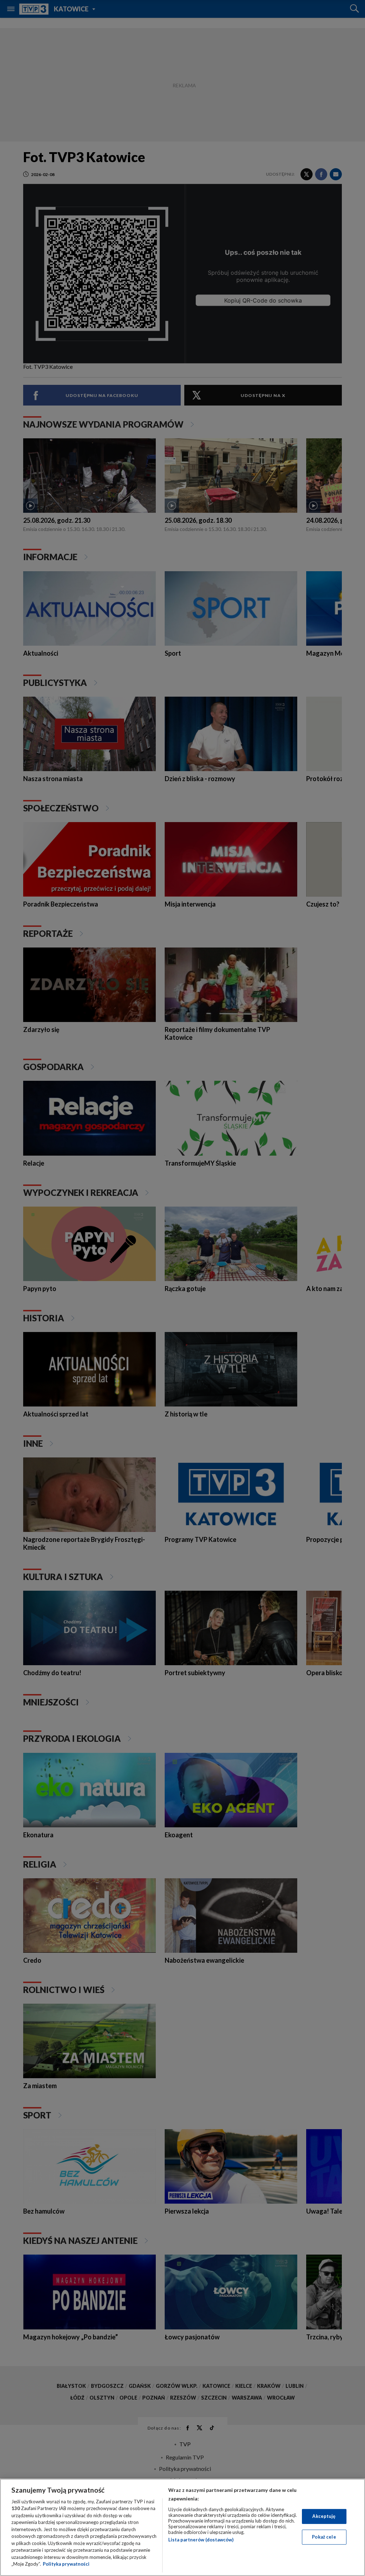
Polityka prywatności (66, 2564)
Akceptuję (324, 2516)
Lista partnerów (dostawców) (201, 2540)
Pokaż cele (324, 2537)
